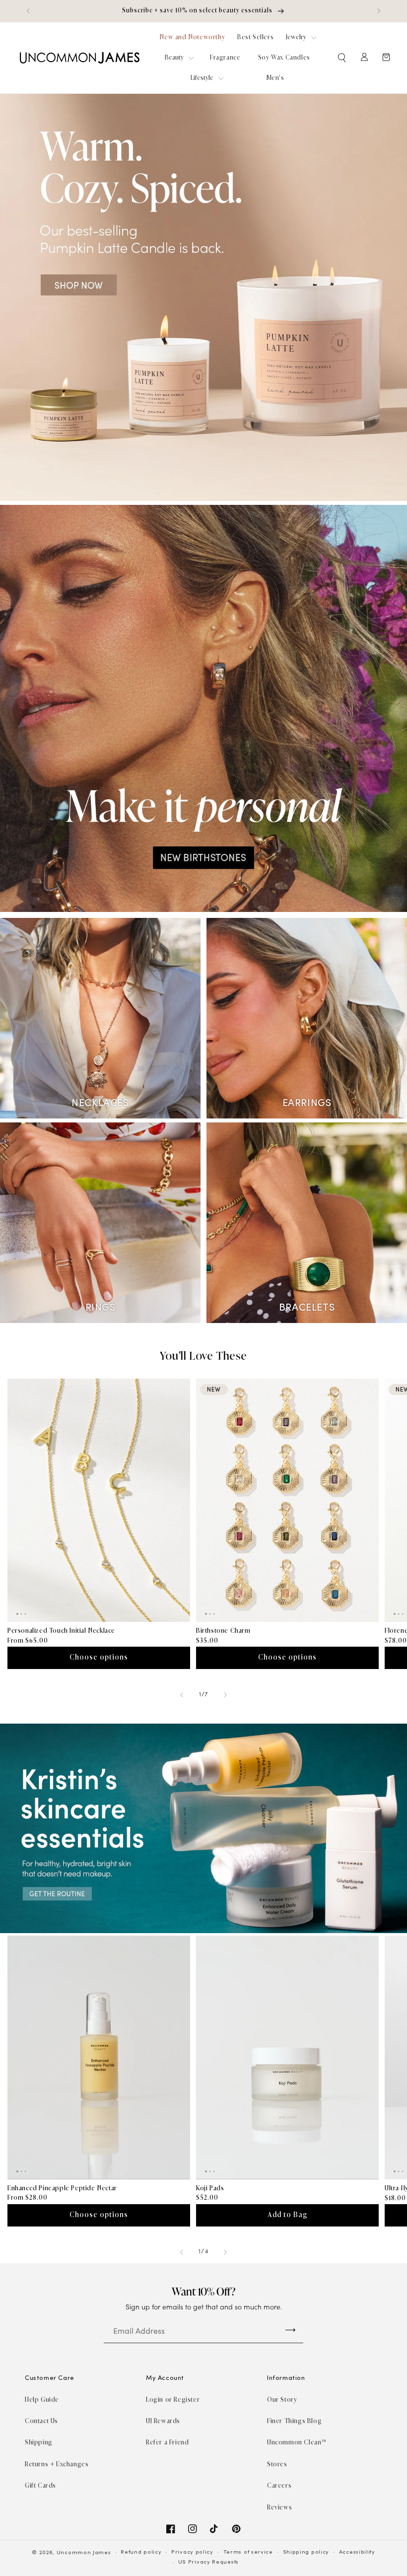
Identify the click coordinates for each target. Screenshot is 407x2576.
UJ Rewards (163, 2421)
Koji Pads (210, 2188)
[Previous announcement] (28, 11)
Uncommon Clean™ (297, 2442)
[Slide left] (182, 1695)
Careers (279, 2485)
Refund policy (141, 2552)
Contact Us (41, 2421)
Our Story (282, 2400)
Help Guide (42, 2400)
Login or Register (173, 2400)
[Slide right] (225, 1695)
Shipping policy (306, 2552)
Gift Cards (40, 2485)
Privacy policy (192, 2552)
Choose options (99, 1657)
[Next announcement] (379, 11)
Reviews (279, 2507)
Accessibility (357, 2552)
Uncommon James (84, 2553)
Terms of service (248, 2552)
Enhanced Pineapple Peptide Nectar (62, 2188)
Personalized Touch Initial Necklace (61, 1631)
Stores (277, 2464)
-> (290, 2329)
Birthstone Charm (223, 1631)
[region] (203, 11)
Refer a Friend (167, 2442)
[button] (342, 58)
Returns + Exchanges (57, 2464)
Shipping (39, 2442)
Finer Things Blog (294, 2421)
